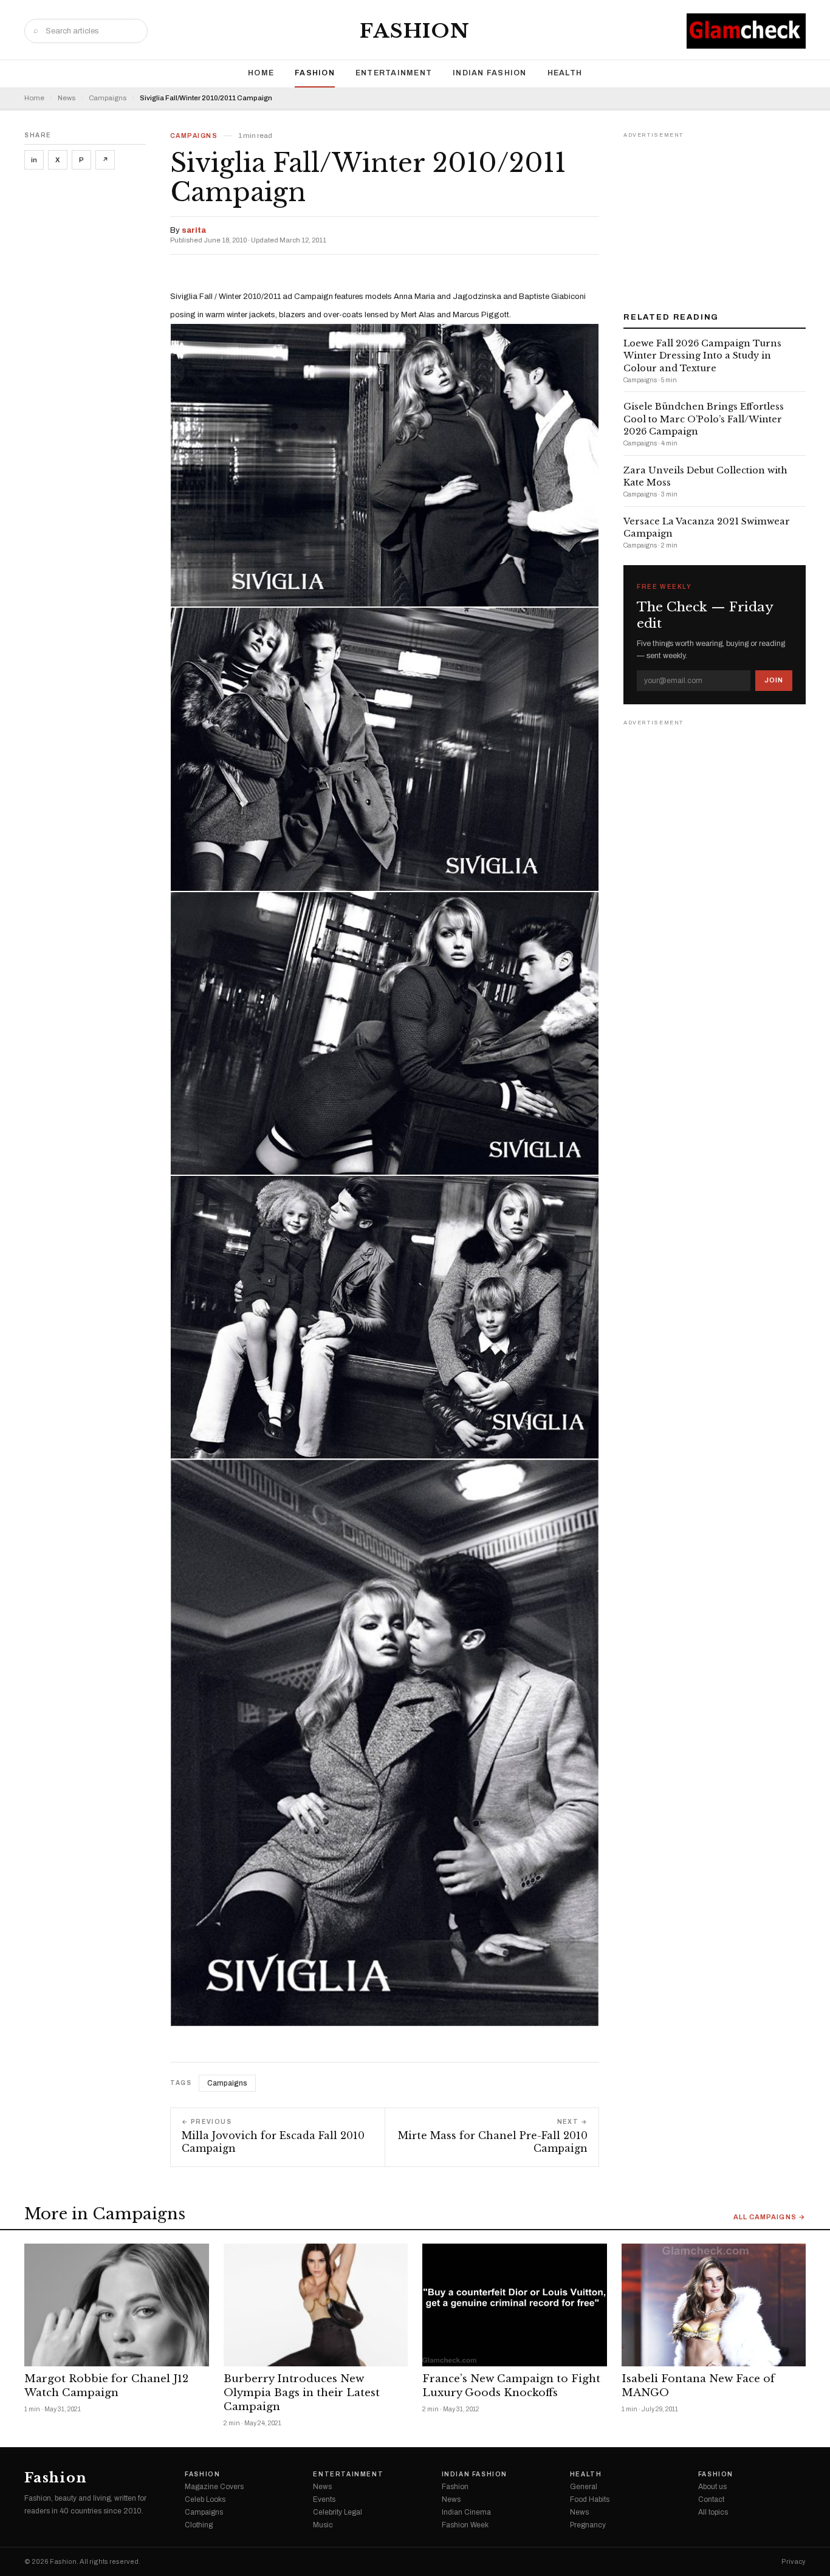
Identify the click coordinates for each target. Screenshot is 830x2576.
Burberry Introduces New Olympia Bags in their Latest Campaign (302, 2393)
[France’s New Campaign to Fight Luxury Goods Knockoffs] (515, 2305)
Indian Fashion (490, 73)
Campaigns (108, 98)
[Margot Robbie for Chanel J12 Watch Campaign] (117, 2305)
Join (774, 680)
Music (323, 2525)
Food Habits (590, 2499)
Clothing (199, 2525)
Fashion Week (465, 2525)
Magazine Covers (214, 2487)
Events (324, 2499)
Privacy (794, 2562)
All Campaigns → (770, 2217)
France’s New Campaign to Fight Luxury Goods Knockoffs (511, 2386)
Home (261, 73)
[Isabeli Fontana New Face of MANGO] (714, 2305)
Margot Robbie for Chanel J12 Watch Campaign (106, 2386)
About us (712, 2487)
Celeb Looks (205, 2499)
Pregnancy (588, 2525)
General (584, 2487)
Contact (711, 2499)
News (67, 98)
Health (565, 73)
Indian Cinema (466, 2512)
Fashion (415, 31)
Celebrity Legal (338, 2512)
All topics (713, 2512)
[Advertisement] (715, 218)
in (34, 160)
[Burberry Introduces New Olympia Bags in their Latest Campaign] (316, 2305)
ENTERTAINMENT (394, 73)
